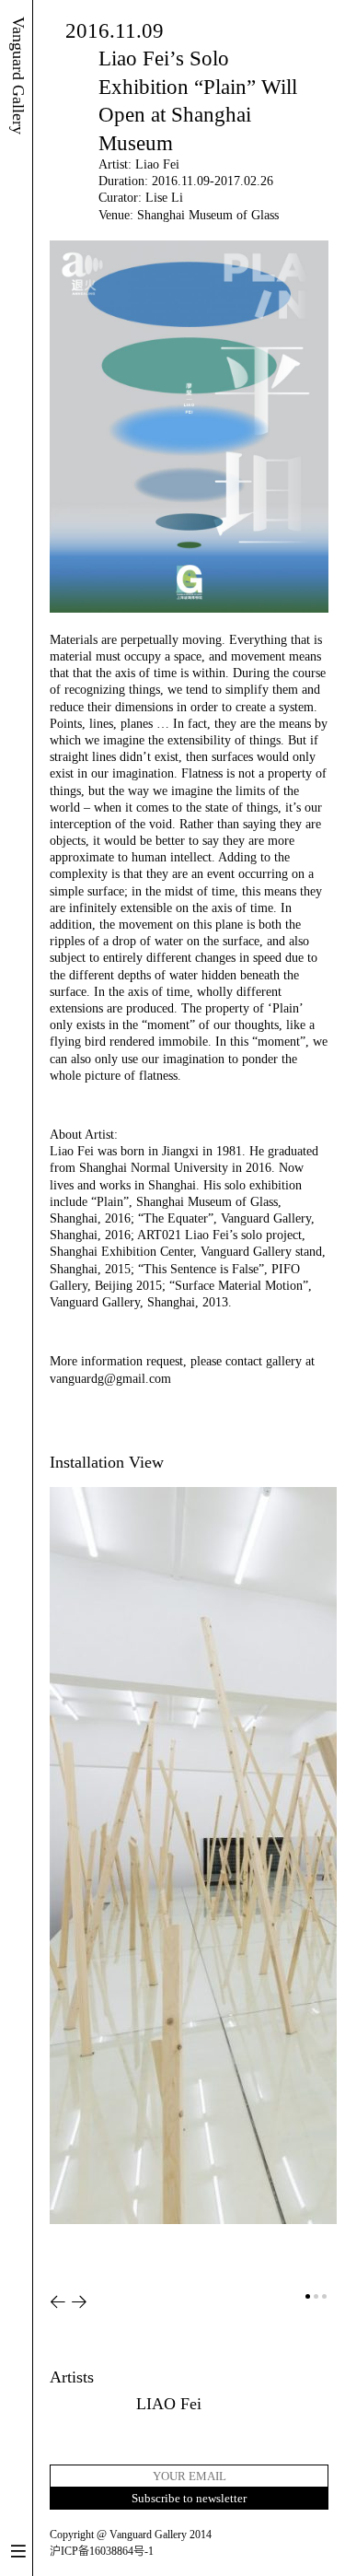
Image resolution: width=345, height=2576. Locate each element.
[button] (58, 2302)
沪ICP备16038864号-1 (102, 2551)
